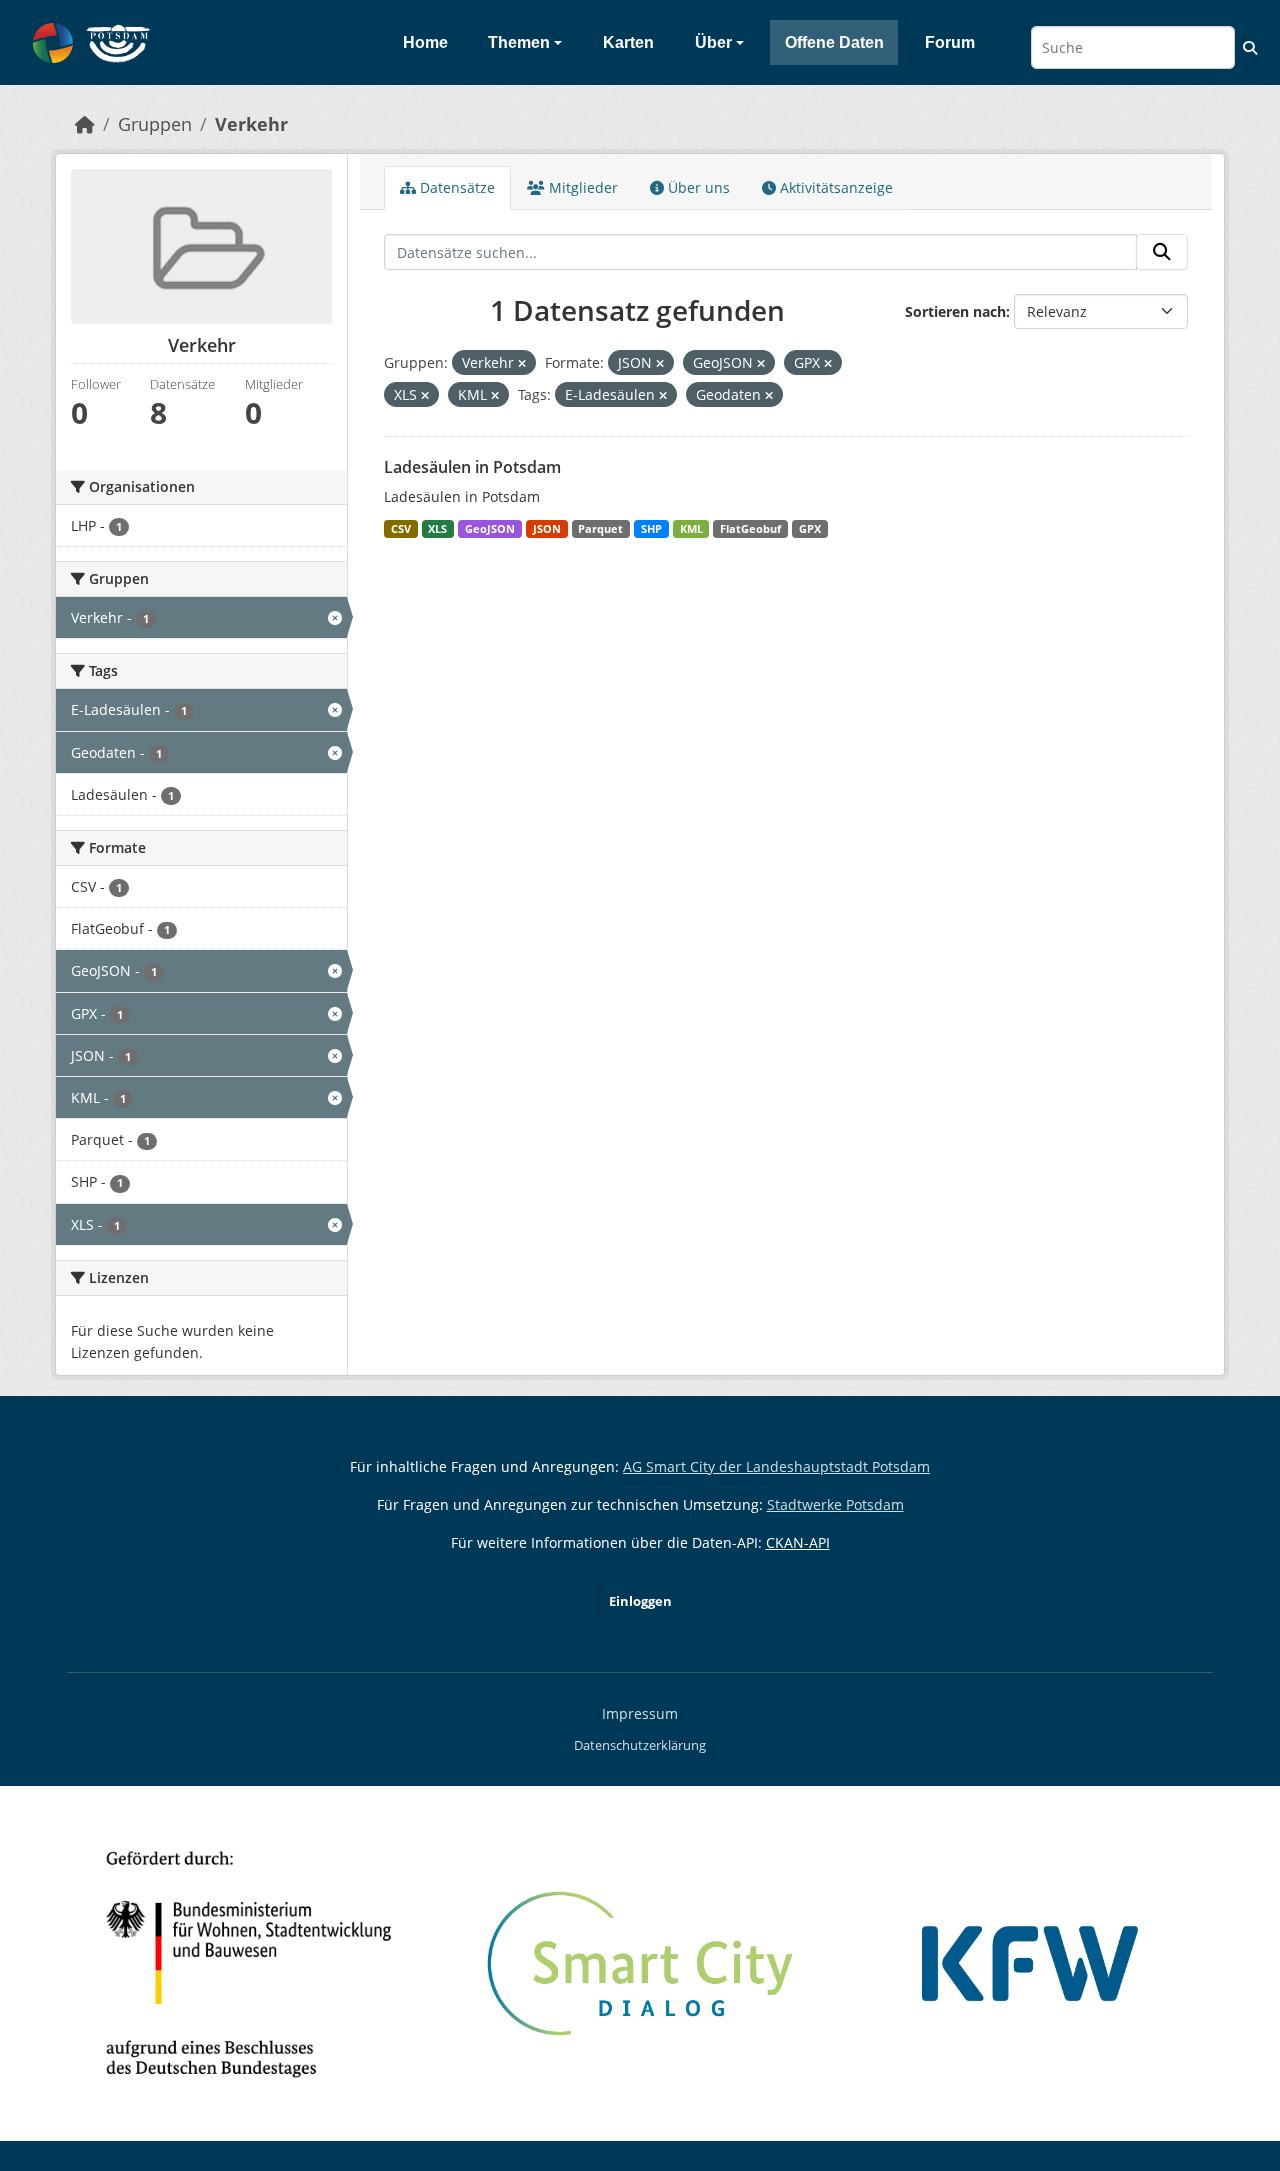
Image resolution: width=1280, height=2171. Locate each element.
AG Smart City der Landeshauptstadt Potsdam (776, 1466)
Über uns (697, 187)
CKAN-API (798, 1542)
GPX (810, 529)
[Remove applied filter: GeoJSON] (761, 363)
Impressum (640, 1713)
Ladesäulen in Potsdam (472, 467)
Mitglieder (581, 187)
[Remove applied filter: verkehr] (522, 363)
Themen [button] (519, 42)
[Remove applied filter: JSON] (660, 363)
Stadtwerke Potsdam (835, 1504)
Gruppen (155, 124)
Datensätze (455, 187)
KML (691, 529)
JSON (547, 529)
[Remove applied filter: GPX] (828, 363)
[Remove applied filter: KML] (495, 395)
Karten (628, 42)
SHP (651, 529)
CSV (401, 529)
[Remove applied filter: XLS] (425, 395)
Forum (950, 42)
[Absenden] (1162, 252)
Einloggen (640, 1601)
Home (425, 42)
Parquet (600, 529)
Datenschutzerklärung (640, 1745)
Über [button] (713, 42)
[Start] (85, 124)
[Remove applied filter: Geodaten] (769, 395)
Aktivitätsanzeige (834, 187)
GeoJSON (490, 529)
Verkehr (251, 124)
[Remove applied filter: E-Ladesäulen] (663, 395)
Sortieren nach (955, 311)
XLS (437, 529)
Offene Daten (834, 42)
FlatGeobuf (750, 529)
